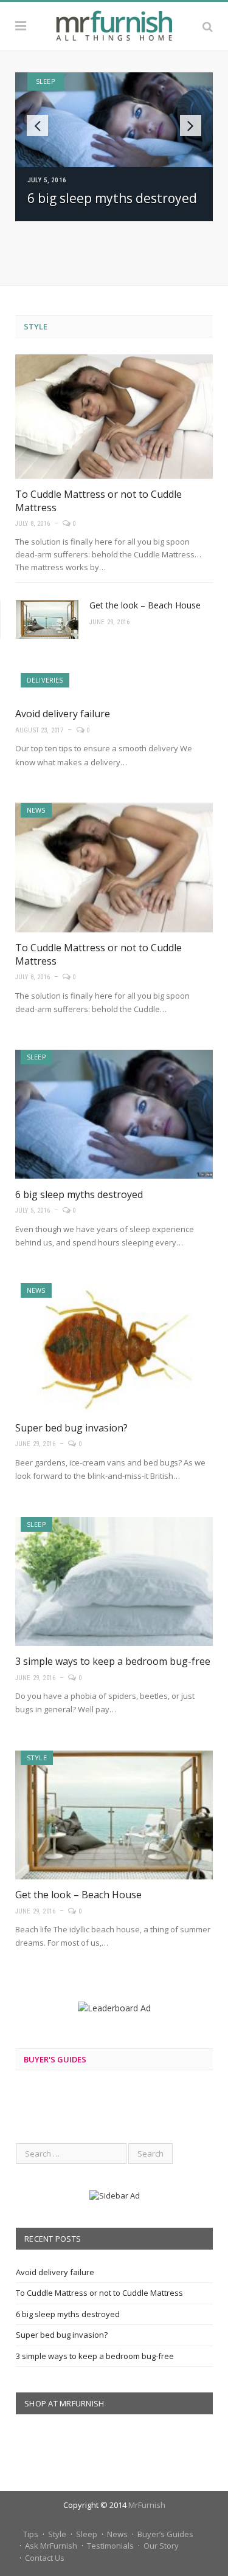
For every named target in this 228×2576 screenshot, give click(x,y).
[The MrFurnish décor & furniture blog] (114, 24)
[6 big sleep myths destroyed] (114, 1114)
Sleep (46, 81)
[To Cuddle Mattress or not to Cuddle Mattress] (114, 417)
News (36, 810)
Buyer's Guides (55, 2059)
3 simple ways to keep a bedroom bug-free (113, 1661)
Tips (31, 2534)
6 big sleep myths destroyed (112, 198)
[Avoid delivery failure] (114, 686)
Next (191, 126)
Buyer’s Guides (165, 2534)
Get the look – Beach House (145, 605)
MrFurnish (147, 2505)
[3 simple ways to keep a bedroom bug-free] (114, 1582)
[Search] (208, 26)
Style (36, 326)
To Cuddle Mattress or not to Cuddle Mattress (99, 2293)
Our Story (161, 2546)
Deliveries (45, 680)
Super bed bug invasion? (71, 1428)
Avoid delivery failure (63, 714)
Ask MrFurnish (51, 2546)
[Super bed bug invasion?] (114, 1348)
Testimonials (110, 2546)
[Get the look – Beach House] (114, 1815)
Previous (37, 126)
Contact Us (45, 2558)
